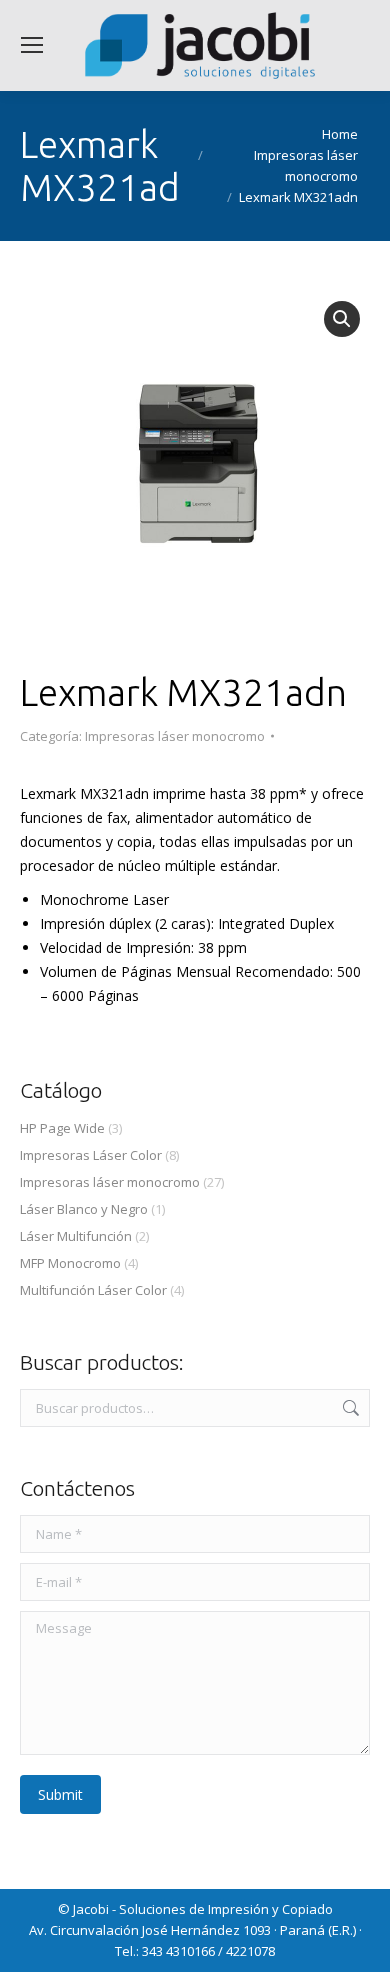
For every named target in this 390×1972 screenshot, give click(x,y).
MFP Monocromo (70, 1263)
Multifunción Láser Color (93, 1290)
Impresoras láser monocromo (175, 736)
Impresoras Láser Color (91, 1155)
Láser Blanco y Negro (84, 1209)
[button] (342, 319)
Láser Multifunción (76, 1236)
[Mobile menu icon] (32, 45)
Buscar (349, 1408)
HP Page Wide (62, 1128)
